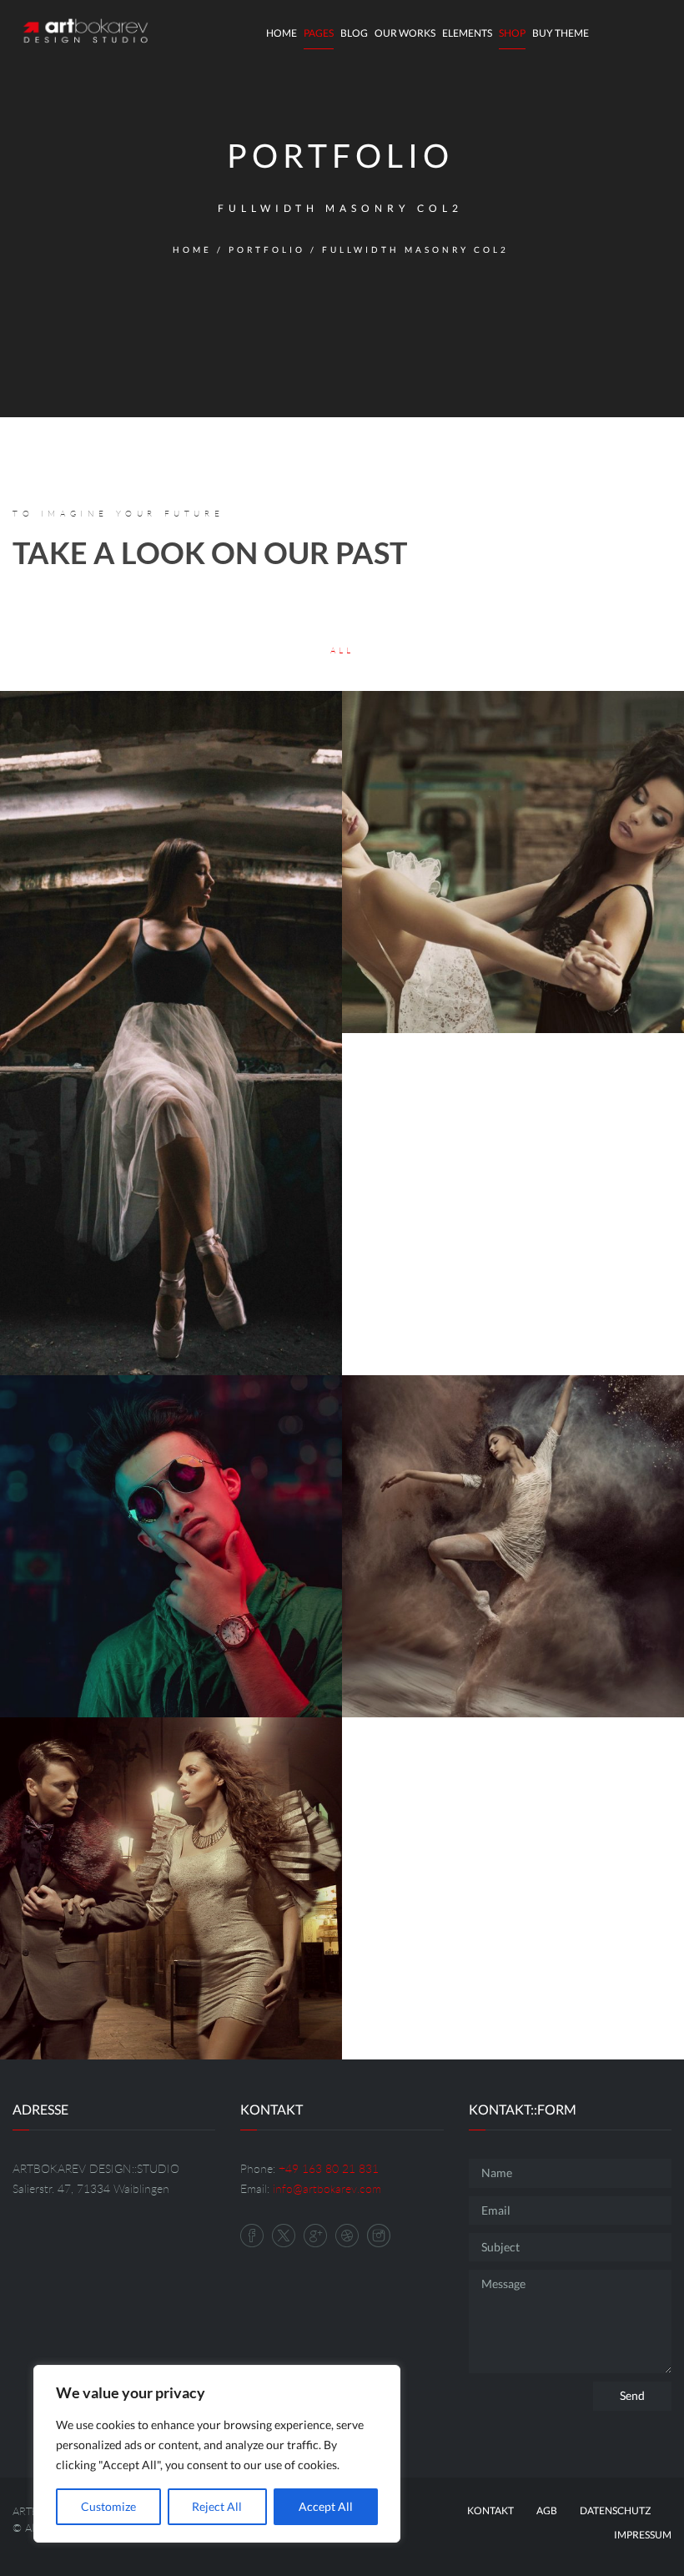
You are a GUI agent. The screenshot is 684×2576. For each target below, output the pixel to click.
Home (282, 33)
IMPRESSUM (643, 2535)
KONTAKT (490, 2510)
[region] (217, 2454)
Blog (354, 33)
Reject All (217, 2506)
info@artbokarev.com (327, 2188)
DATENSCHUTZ (615, 2510)
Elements (467, 33)
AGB (547, 2510)
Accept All (326, 2506)
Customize (108, 2506)
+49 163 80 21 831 (329, 2168)
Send (632, 2395)
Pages (319, 33)
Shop (512, 33)
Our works (405, 33)
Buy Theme (561, 33)
